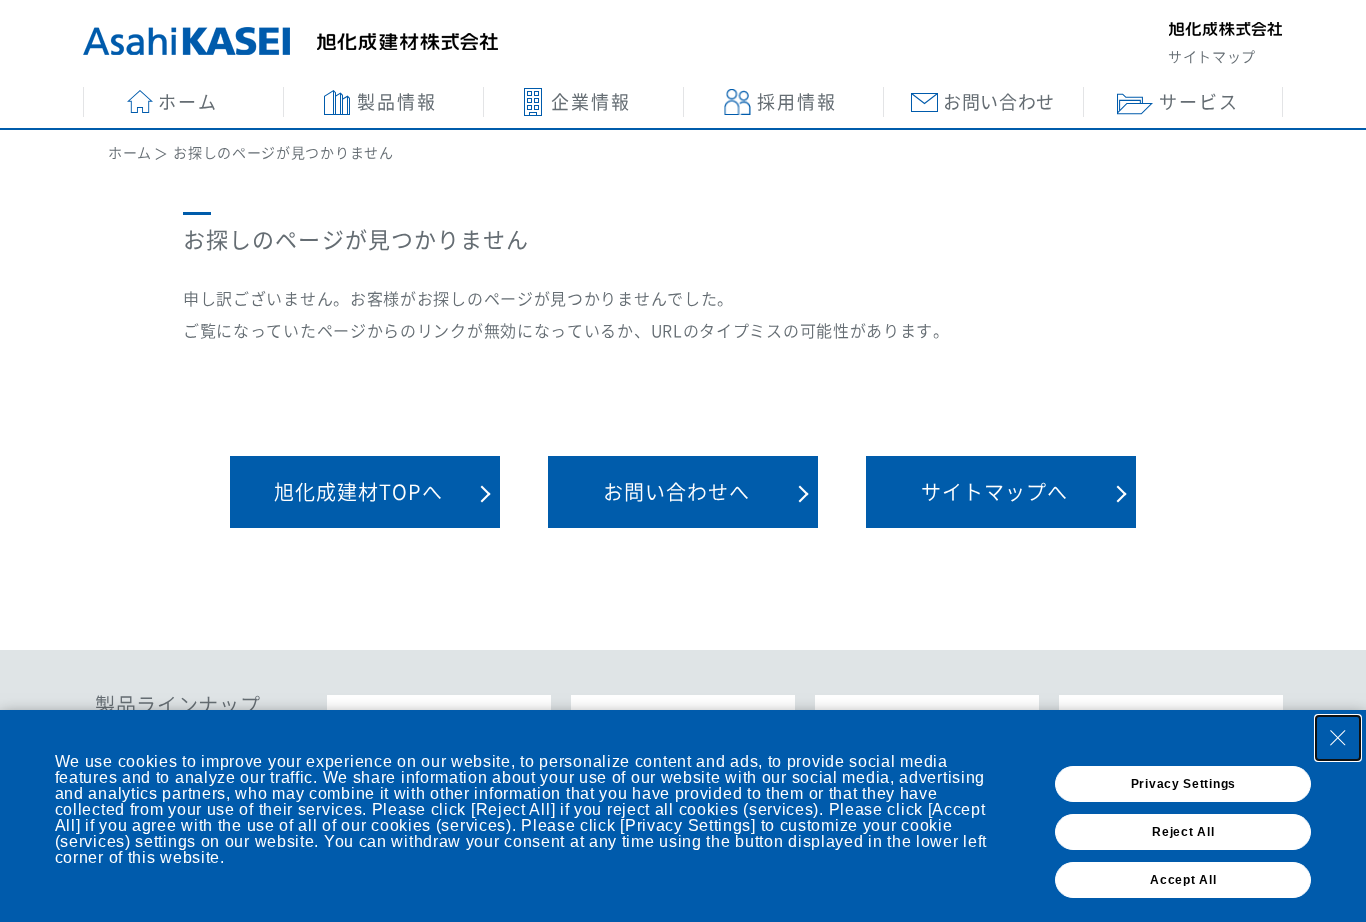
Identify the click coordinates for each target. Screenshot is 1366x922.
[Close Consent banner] (1338, 738)
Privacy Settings (1183, 784)
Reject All (1183, 832)
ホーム (130, 152)
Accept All (1183, 880)
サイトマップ (1212, 56)
